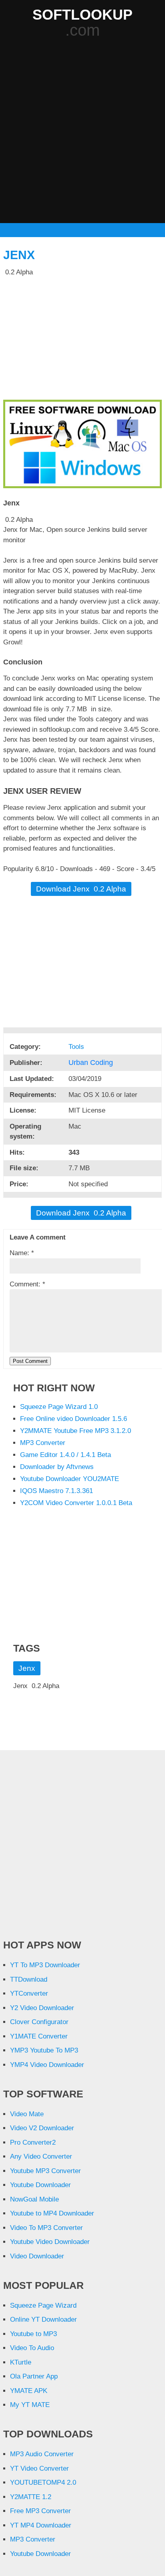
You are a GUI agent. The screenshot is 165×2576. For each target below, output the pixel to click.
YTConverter (29, 1993)
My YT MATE (30, 2405)
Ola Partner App (34, 2376)
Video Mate (27, 2114)
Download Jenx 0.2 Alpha (81, 889)
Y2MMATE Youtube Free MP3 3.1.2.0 (75, 1431)
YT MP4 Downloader (41, 2525)
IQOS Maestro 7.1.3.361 (56, 1491)
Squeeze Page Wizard (43, 2305)
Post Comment (30, 1361)
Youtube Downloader (40, 2185)
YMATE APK (29, 2391)
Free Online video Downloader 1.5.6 (73, 1419)
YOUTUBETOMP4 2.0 (43, 2482)
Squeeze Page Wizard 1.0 (59, 1407)
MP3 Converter (43, 1443)
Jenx (19, 255)
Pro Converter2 (33, 2142)
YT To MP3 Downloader (45, 1965)
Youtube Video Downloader (50, 2242)
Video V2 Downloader (42, 2128)
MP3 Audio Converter (42, 2454)
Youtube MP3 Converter (45, 2171)
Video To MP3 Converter (46, 2228)
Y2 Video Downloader (42, 2008)
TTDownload (29, 1979)
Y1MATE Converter (39, 2036)
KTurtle (21, 2362)
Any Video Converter (41, 2156)
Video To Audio (32, 2348)
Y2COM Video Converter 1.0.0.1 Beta (76, 1503)
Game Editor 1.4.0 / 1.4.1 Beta (65, 1455)
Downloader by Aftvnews (57, 1467)
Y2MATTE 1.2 (31, 2497)
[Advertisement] (82, 131)
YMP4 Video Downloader (47, 2065)
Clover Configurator (39, 2022)
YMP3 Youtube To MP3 (44, 2050)
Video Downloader (37, 2256)
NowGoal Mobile (34, 2199)
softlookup (82, 15)
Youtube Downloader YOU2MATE (69, 1479)
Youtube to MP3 (33, 2334)
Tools (77, 1047)
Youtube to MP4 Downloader (52, 2213)
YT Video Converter (39, 2468)
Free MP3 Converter (40, 2511)
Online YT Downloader (43, 2319)
